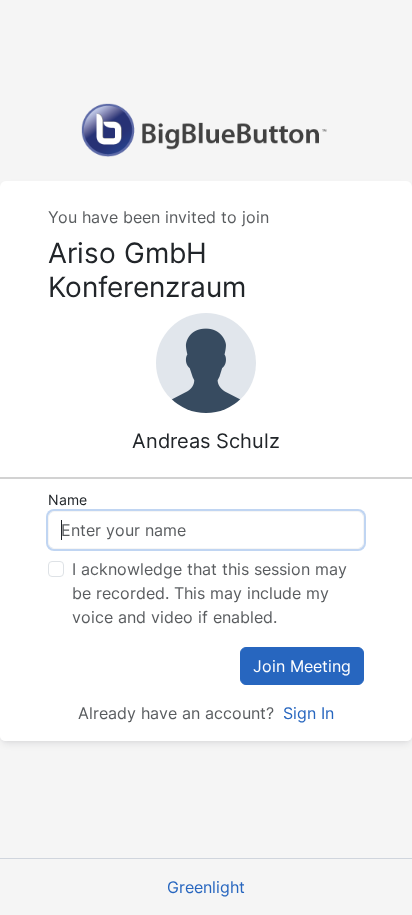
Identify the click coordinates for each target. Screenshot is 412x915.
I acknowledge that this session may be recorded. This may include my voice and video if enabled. (209, 593)
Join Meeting (302, 666)
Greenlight (206, 887)
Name (67, 499)
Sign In (308, 713)
